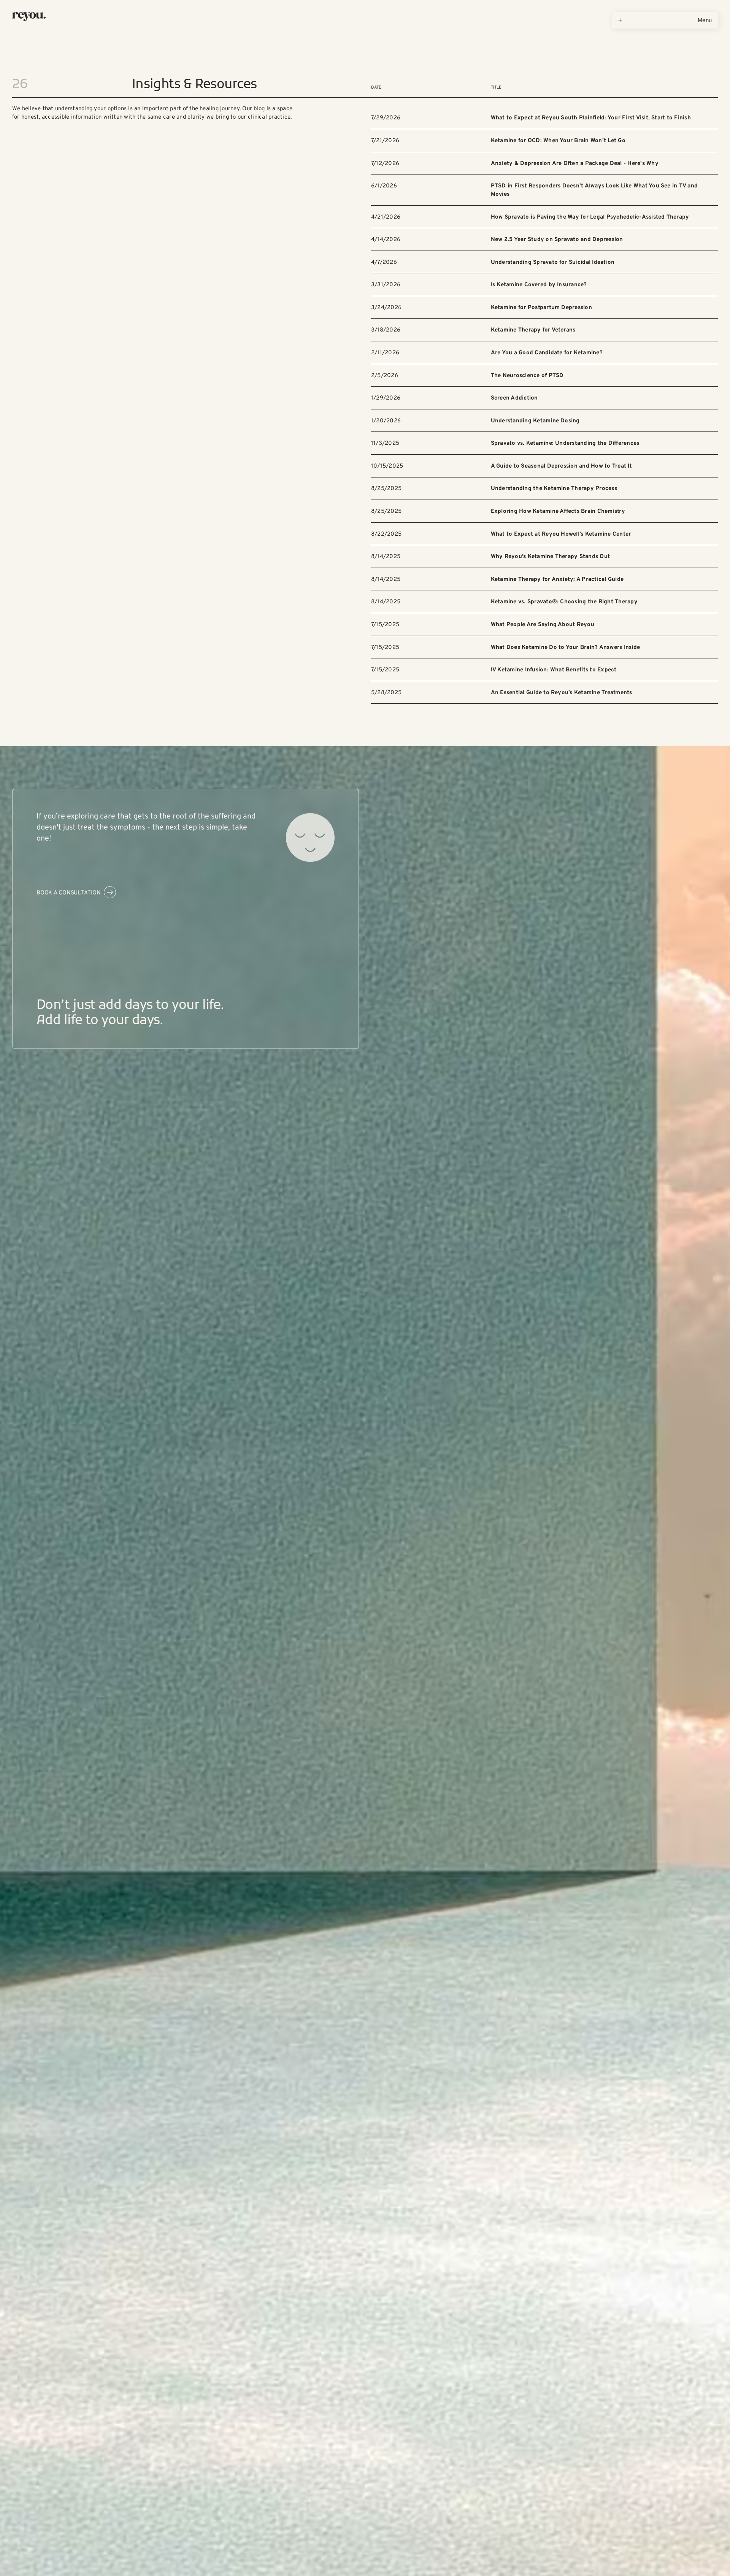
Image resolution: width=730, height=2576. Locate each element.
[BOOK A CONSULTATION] (76, 892)
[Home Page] (29, 17)
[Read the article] (544, 118)
